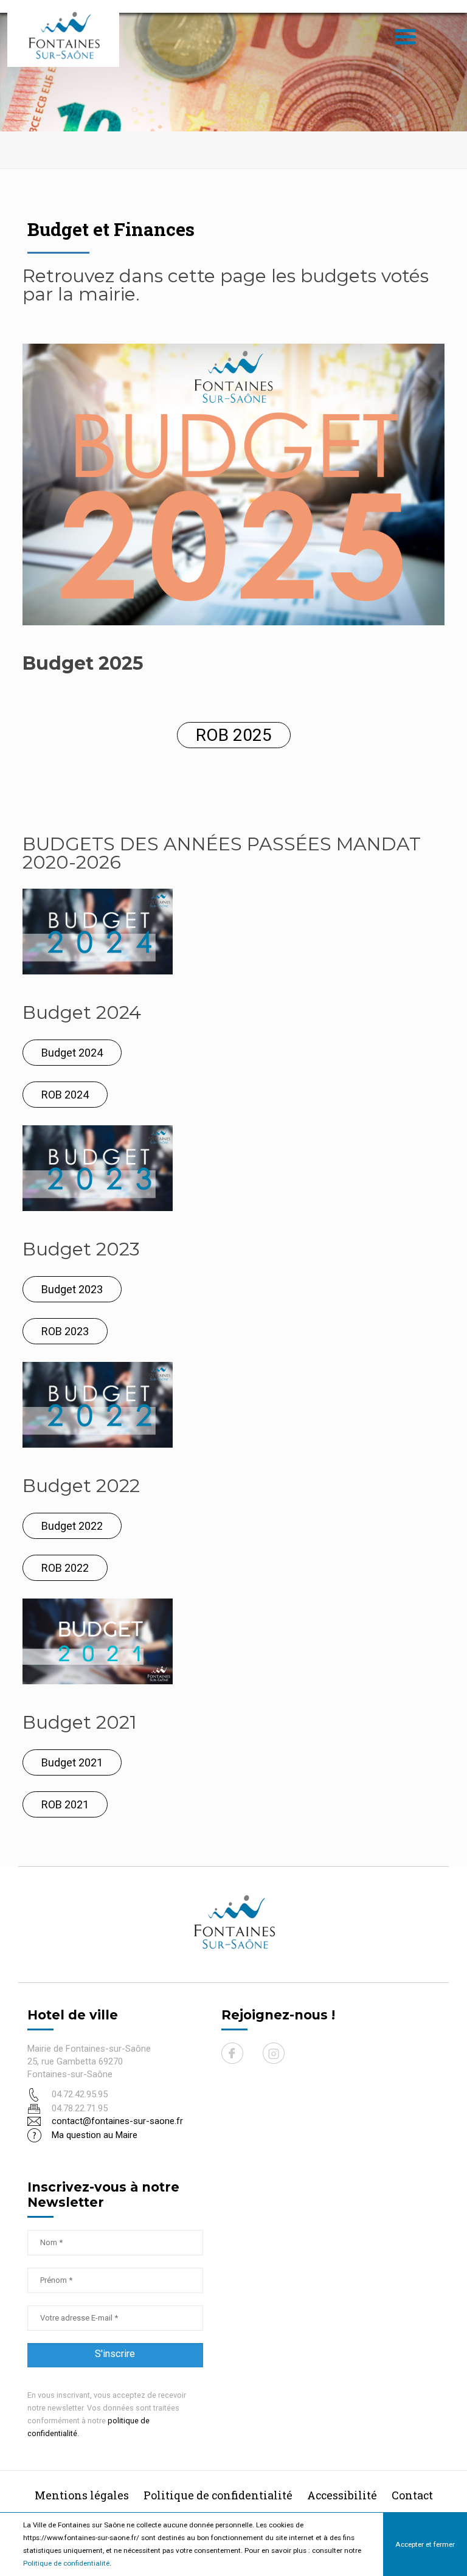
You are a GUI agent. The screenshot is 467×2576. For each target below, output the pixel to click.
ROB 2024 (65, 1095)
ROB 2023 (65, 1331)
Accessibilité (342, 2495)
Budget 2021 (72, 1762)
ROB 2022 (65, 1568)
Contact (412, 2495)
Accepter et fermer (425, 2544)
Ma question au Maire (95, 2135)
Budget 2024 (72, 1053)
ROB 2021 (65, 1804)
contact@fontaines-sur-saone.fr (117, 2121)
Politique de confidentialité (66, 2563)
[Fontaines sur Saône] (68, 35)
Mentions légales (82, 2495)
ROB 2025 (234, 735)
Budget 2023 (72, 1289)
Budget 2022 (72, 1526)
